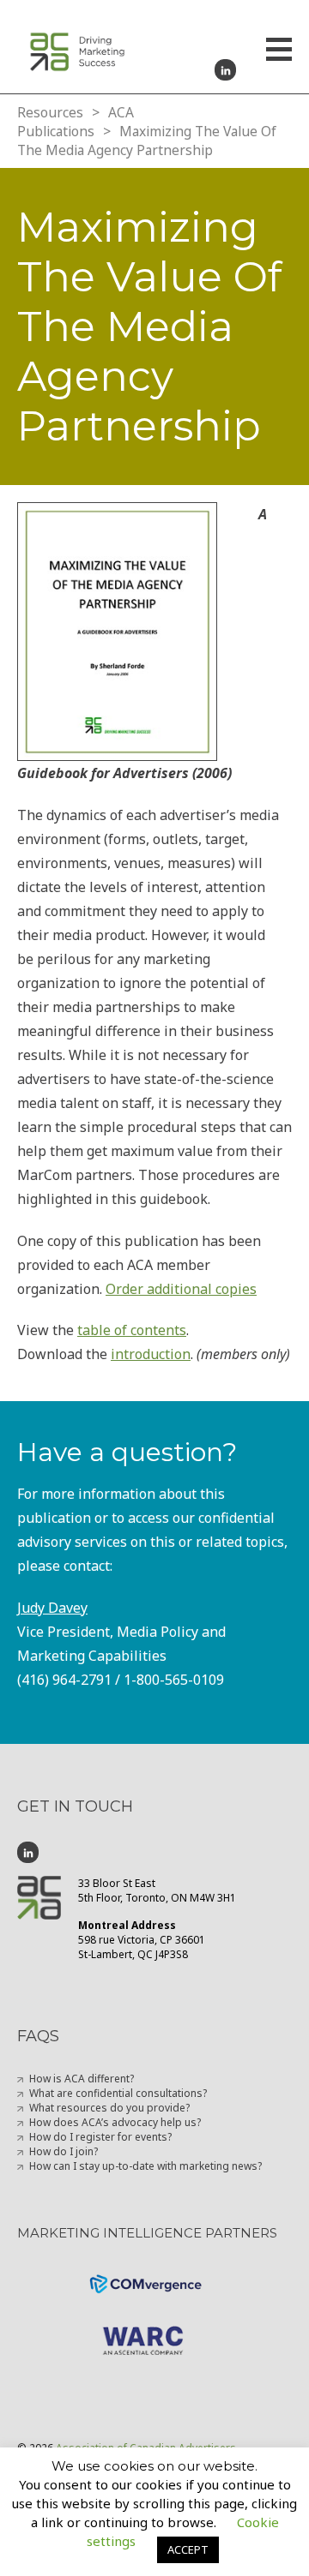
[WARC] (154, 2326)
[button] (279, 51)
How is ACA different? (82, 2079)
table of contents (132, 1330)
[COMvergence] (154, 2274)
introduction (151, 1354)
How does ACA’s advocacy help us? (115, 2122)
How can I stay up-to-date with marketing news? (145, 2166)
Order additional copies (181, 1289)
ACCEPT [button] (188, 2549)
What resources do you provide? (109, 2108)
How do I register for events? (100, 2137)
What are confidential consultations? (118, 2093)
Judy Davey (52, 1608)
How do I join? (64, 2151)
